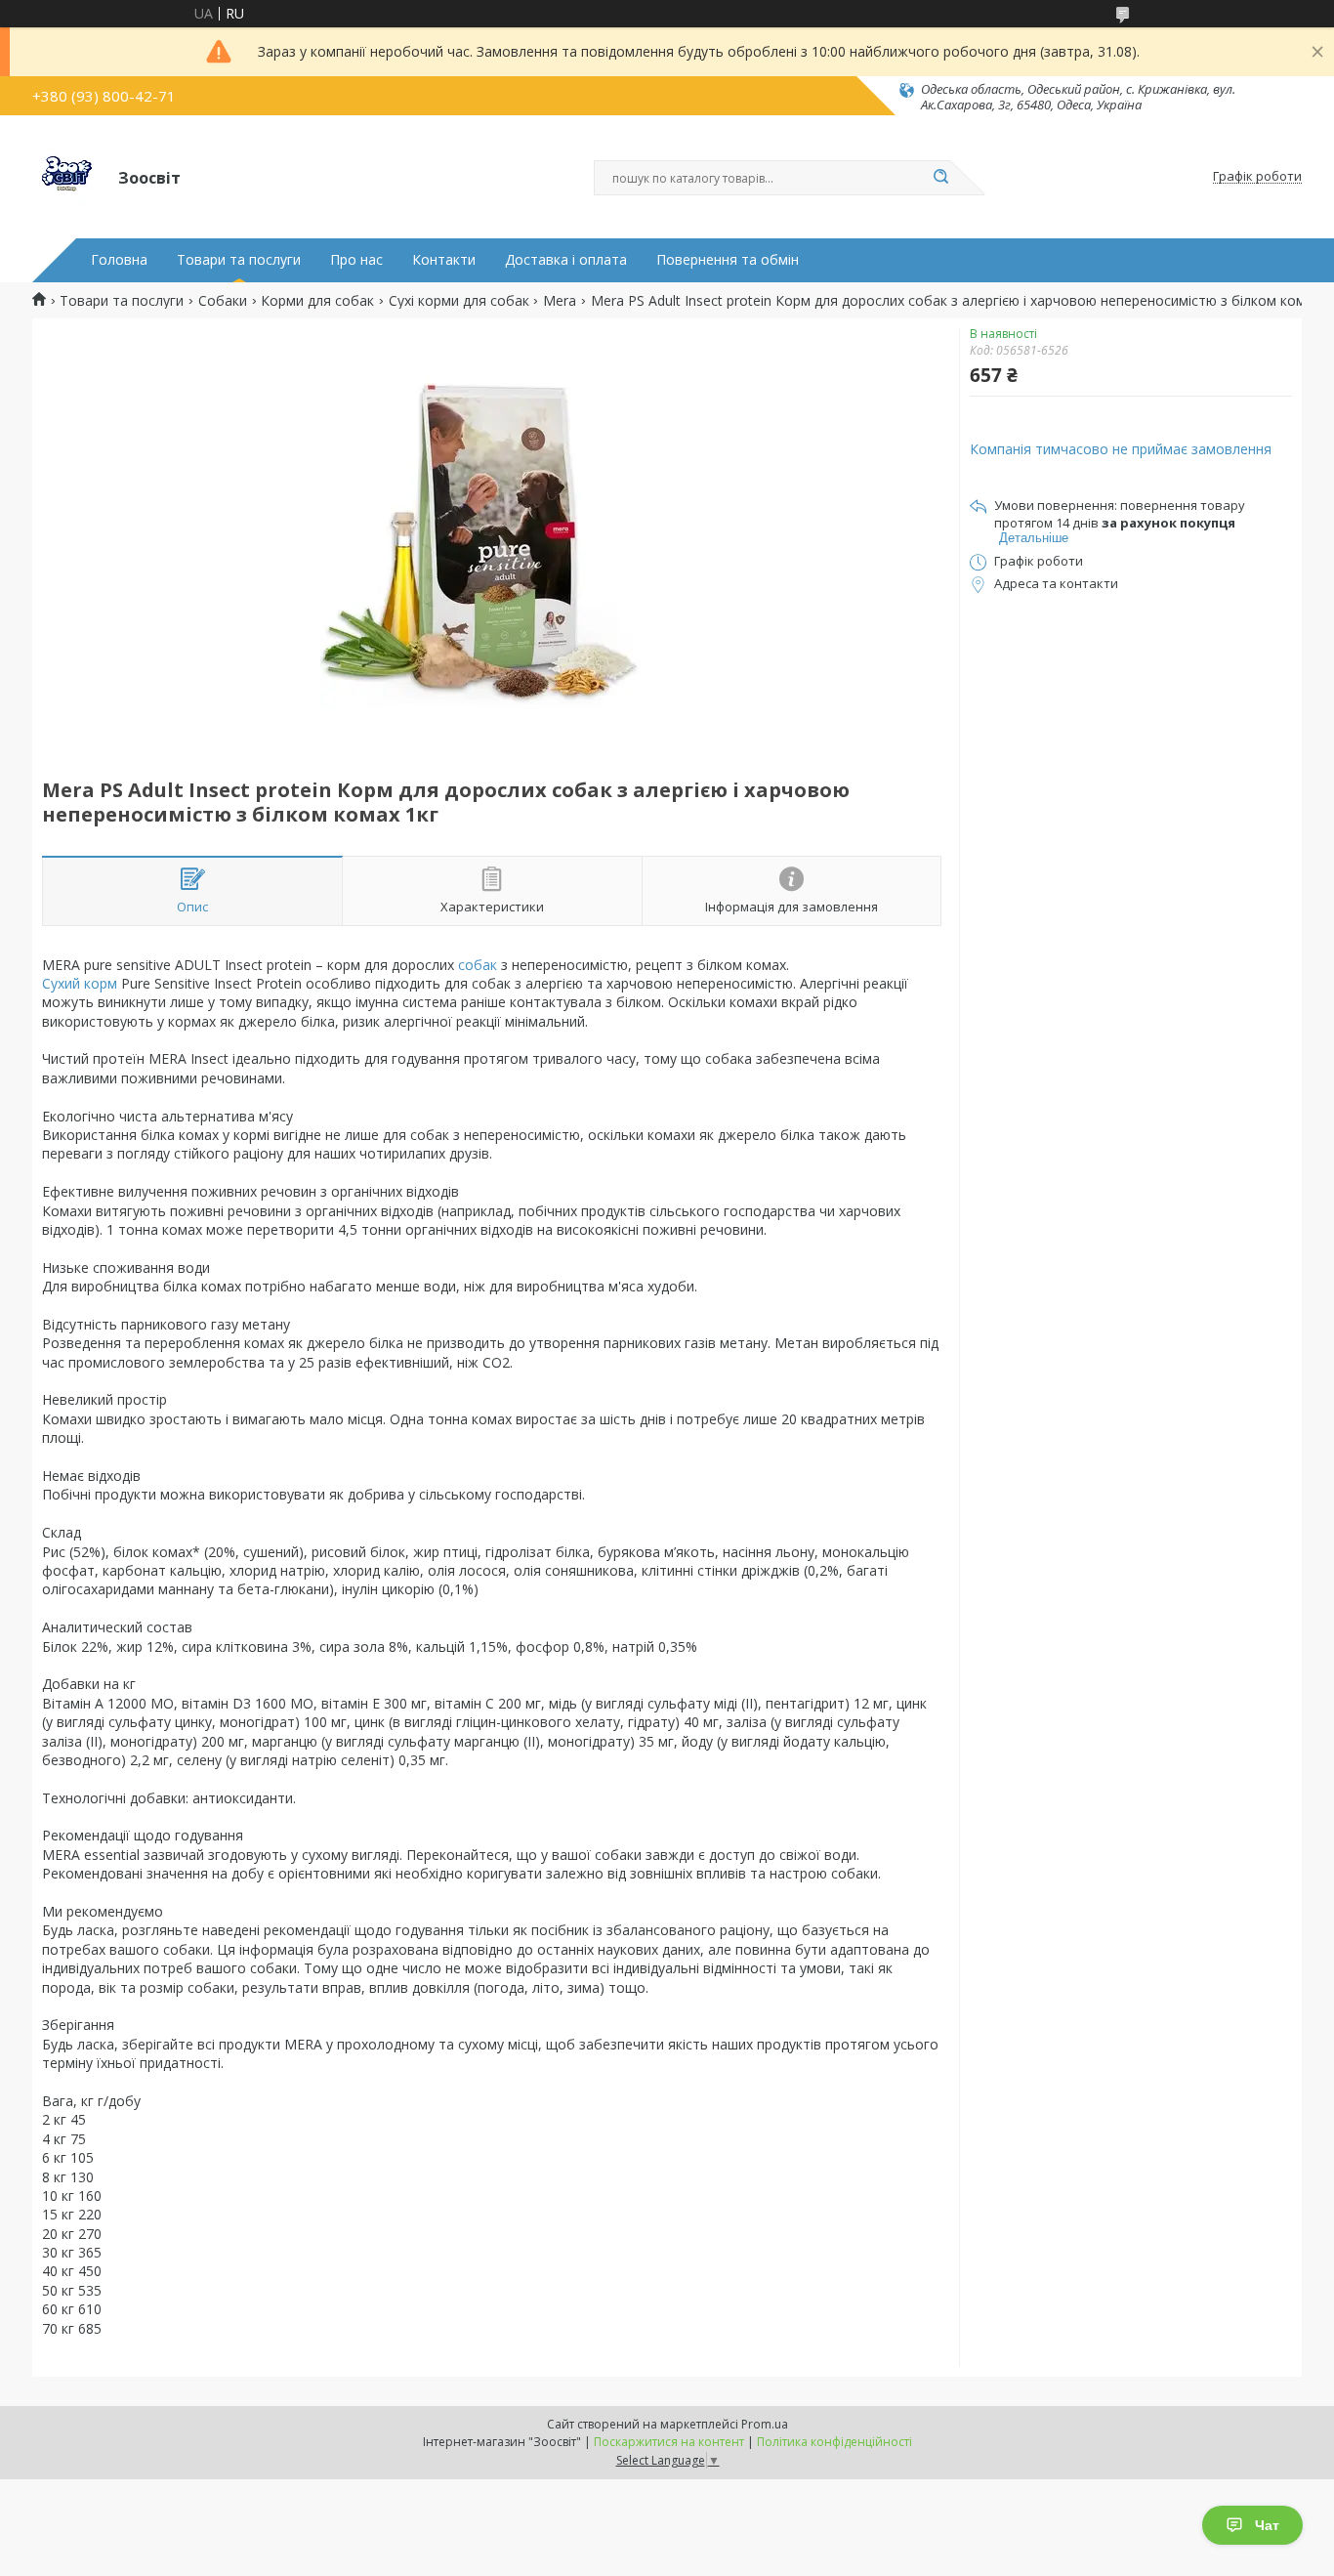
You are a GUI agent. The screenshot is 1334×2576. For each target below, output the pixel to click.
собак (478, 965)
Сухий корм (80, 983)
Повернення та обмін (728, 260)
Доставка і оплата (566, 260)
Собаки (223, 301)
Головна (119, 260)
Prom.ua (765, 2424)
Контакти (444, 260)
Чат (1267, 2525)
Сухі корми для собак (459, 301)
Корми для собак (317, 301)
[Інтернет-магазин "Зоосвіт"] (66, 177)
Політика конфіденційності (834, 2442)
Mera (560, 301)
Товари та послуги (239, 260)
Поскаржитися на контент (669, 2442)
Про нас (356, 260)
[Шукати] (940, 178)
